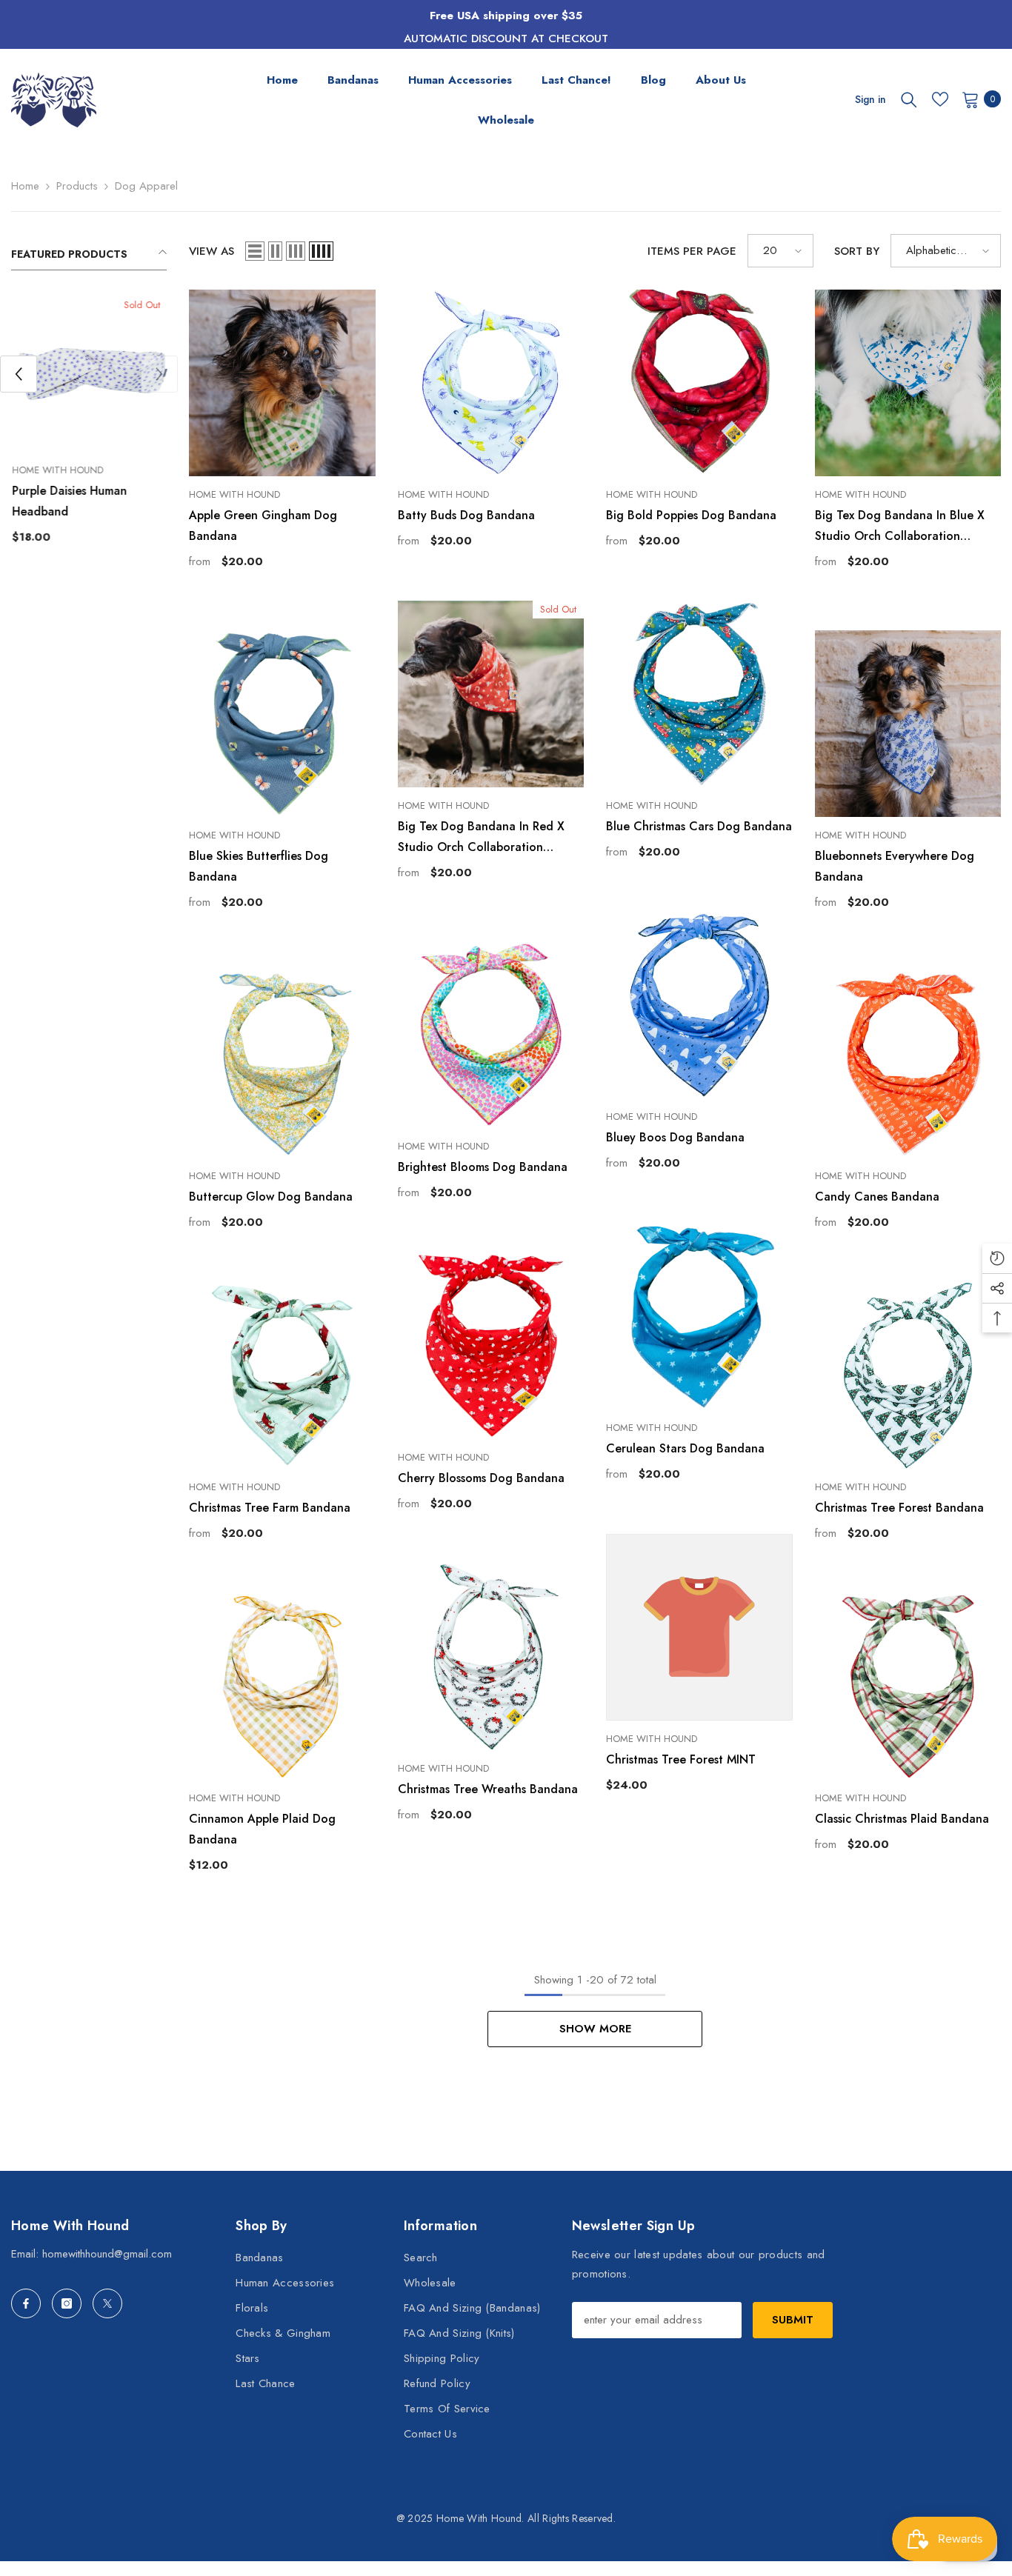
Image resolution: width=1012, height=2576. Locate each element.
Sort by (857, 251)
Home (25, 186)
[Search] (909, 99)
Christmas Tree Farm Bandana (270, 1508)
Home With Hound (57, 470)
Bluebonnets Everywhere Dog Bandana (895, 866)
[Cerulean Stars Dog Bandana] (699, 1316)
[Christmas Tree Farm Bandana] (282, 1375)
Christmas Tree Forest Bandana (899, 1508)
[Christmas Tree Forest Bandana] (908, 1375)
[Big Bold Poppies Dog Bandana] (699, 383)
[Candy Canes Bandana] (908, 1064)
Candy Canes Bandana (877, 1197)
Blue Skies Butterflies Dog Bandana (259, 866)
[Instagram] (67, 2303)
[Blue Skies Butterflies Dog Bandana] (282, 724)
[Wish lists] (940, 99)
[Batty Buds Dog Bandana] (491, 383)
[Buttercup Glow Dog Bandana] (282, 1064)
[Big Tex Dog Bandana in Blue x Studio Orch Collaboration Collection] (908, 383)
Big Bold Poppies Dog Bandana (691, 515)
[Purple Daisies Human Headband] (89, 374)
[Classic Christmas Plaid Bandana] (908, 1686)
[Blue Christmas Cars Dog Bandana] (699, 694)
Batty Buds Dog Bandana (466, 515)
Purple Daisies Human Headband (69, 501)
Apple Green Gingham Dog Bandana (263, 525)
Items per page (692, 251)
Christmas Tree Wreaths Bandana (488, 1789)
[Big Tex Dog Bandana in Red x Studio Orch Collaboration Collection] (491, 694)
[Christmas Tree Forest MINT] (699, 1627)
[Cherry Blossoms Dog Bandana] (491, 1346)
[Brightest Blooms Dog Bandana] (491, 1035)
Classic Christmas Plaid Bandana (902, 1819)
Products (77, 186)
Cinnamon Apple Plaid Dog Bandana (262, 1829)
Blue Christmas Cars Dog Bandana (699, 826)
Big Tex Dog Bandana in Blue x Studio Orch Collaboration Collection (900, 527)
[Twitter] (107, 2303)
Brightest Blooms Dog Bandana (483, 1167)
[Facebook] (26, 2303)
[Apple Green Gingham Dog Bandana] (282, 383)
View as (212, 251)
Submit (793, 2320)
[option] (89, 426)
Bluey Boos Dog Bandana (675, 1137)
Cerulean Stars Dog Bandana (685, 1448)
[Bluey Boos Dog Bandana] (699, 1005)
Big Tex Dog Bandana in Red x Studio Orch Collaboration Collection (481, 838)
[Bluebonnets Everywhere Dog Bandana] (908, 724)
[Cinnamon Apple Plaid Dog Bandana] (282, 1686)
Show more (595, 2029)
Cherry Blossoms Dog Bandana (481, 1478)
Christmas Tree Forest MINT (681, 1759)
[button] (19, 374)
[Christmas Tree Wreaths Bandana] (491, 1657)
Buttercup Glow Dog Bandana (271, 1197)
